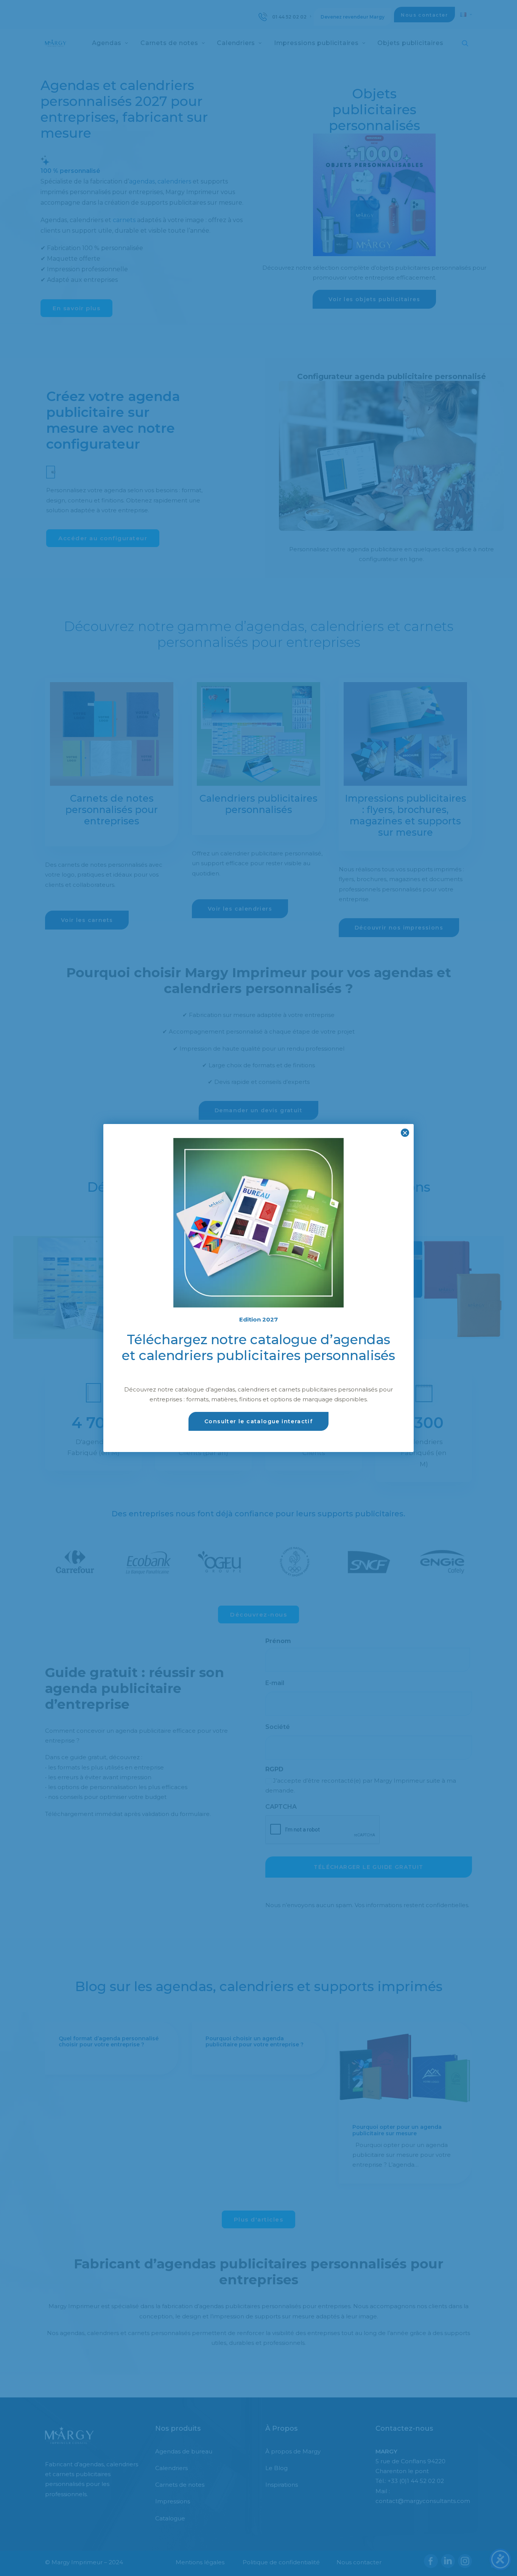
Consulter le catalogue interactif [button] (258, 1421)
